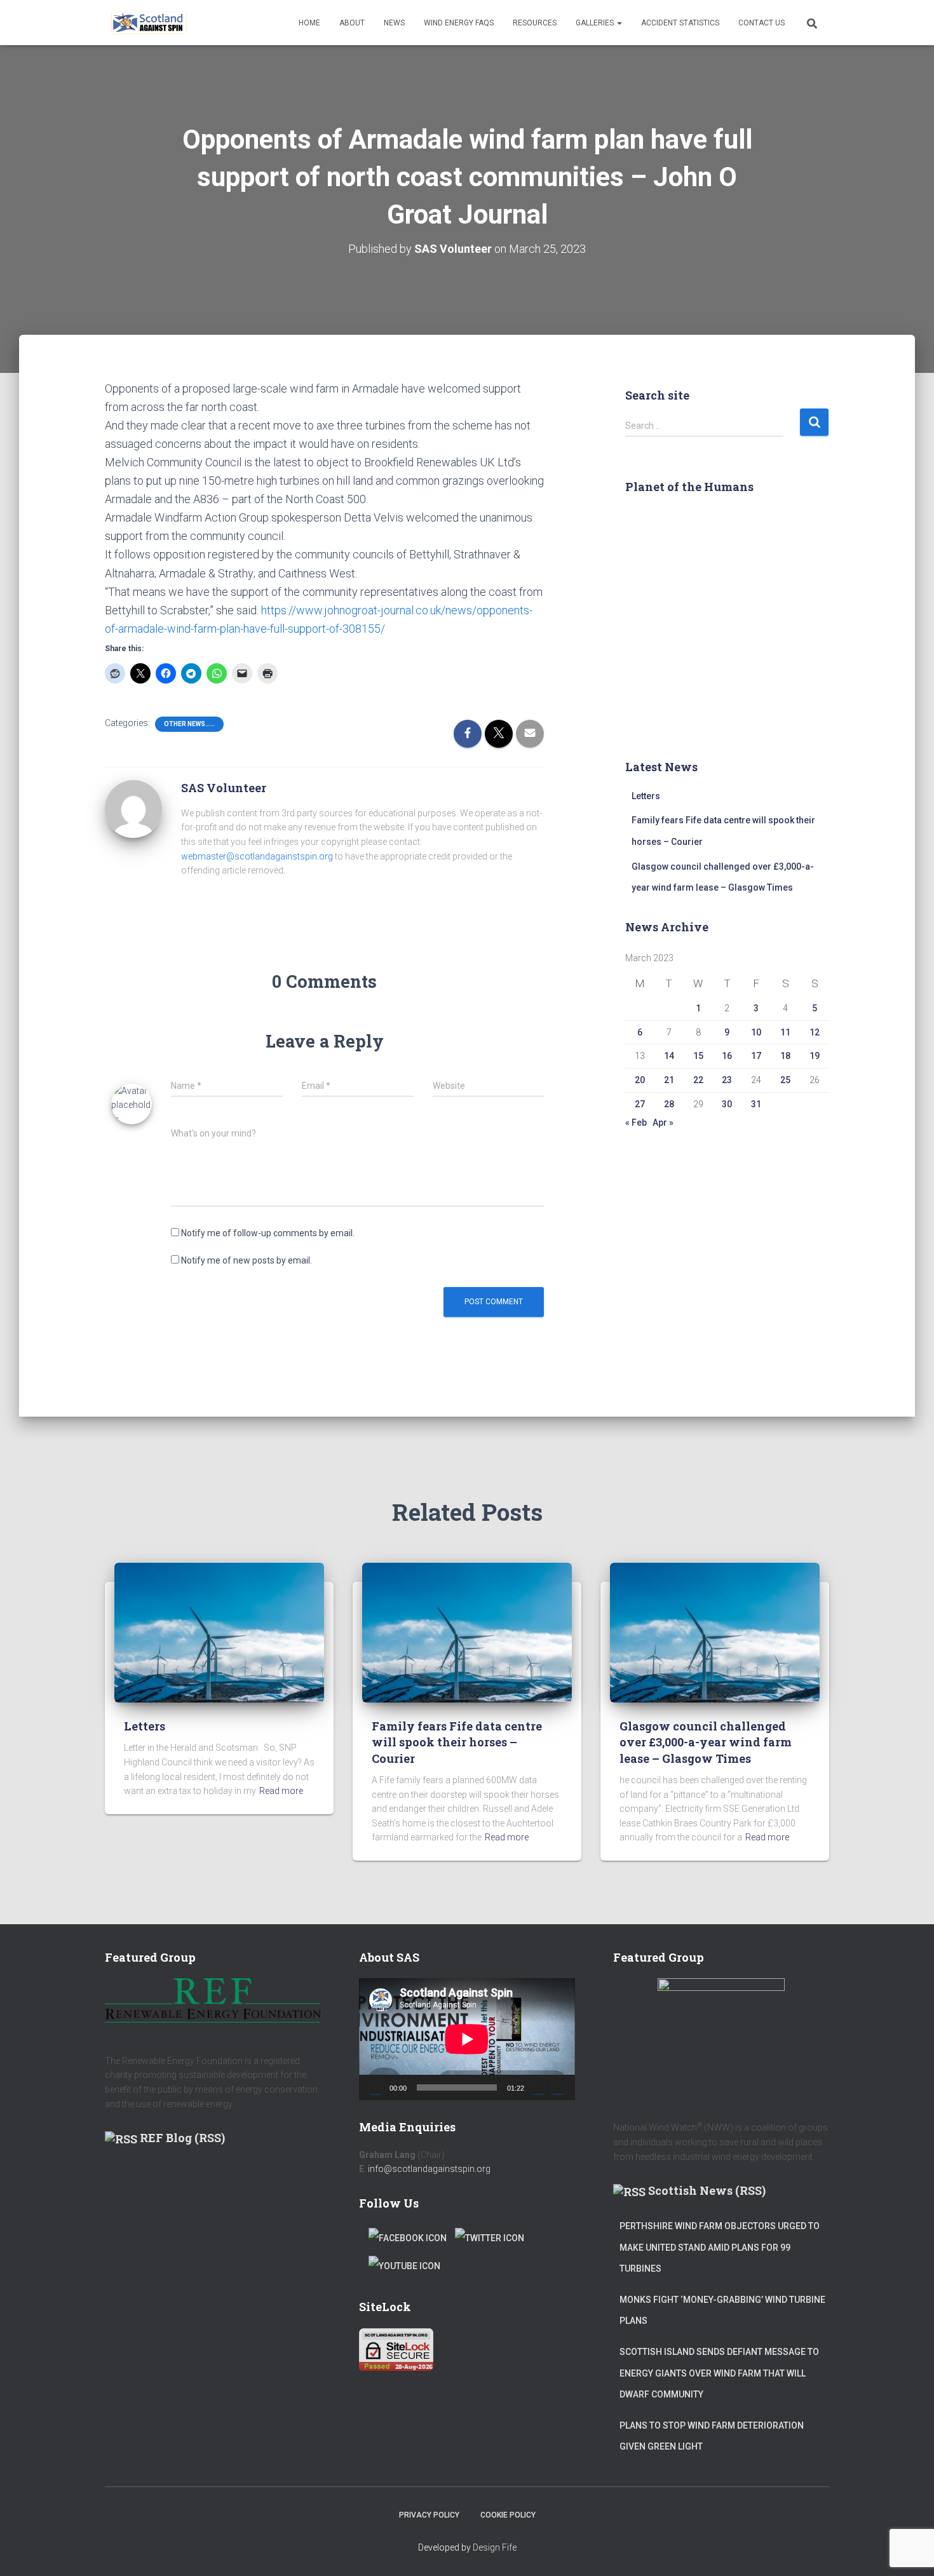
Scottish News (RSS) (707, 2190)
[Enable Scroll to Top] (909, 2551)
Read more (281, 1791)
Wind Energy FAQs (459, 23)
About (352, 23)
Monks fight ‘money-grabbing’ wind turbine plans (722, 2310)
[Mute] (538, 2087)
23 (727, 1080)
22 (698, 1080)
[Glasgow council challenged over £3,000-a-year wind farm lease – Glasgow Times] (715, 1632)
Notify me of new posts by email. (247, 1260)
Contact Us (761, 23)
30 (727, 1104)
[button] (619, 23)
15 (698, 1056)
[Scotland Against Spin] (149, 23)
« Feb (636, 1123)
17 (756, 1056)
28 (669, 1104)
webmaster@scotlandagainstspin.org (257, 856)
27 (640, 1104)
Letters (646, 796)
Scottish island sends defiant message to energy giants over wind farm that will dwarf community (719, 2373)
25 (785, 1080)
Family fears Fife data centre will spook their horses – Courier (457, 1742)
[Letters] (219, 1632)
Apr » (663, 1123)
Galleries (596, 23)
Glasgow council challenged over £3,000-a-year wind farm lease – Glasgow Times (706, 1742)
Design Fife (495, 2547)
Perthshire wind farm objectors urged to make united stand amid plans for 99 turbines (720, 2247)
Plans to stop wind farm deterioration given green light (712, 2436)
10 (756, 1032)
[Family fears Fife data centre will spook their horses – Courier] (467, 1632)
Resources (535, 23)
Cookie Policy (508, 2515)
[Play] (376, 2087)
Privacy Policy (429, 2515)
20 (640, 1080)
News (394, 23)
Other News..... (189, 724)
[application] (467, 2039)
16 (727, 1056)
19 (815, 1056)
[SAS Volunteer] (133, 808)
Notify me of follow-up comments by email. (268, 1233)
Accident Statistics (680, 23)
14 (669, 1056)
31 (756, 1104)
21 (669, 1080)
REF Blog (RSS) (182, 2138)
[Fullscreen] (558, 2087)
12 (815, 1032)
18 (785, 1056)
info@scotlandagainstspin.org (429, 2169)
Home (309, 23)
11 (785, 1032)
